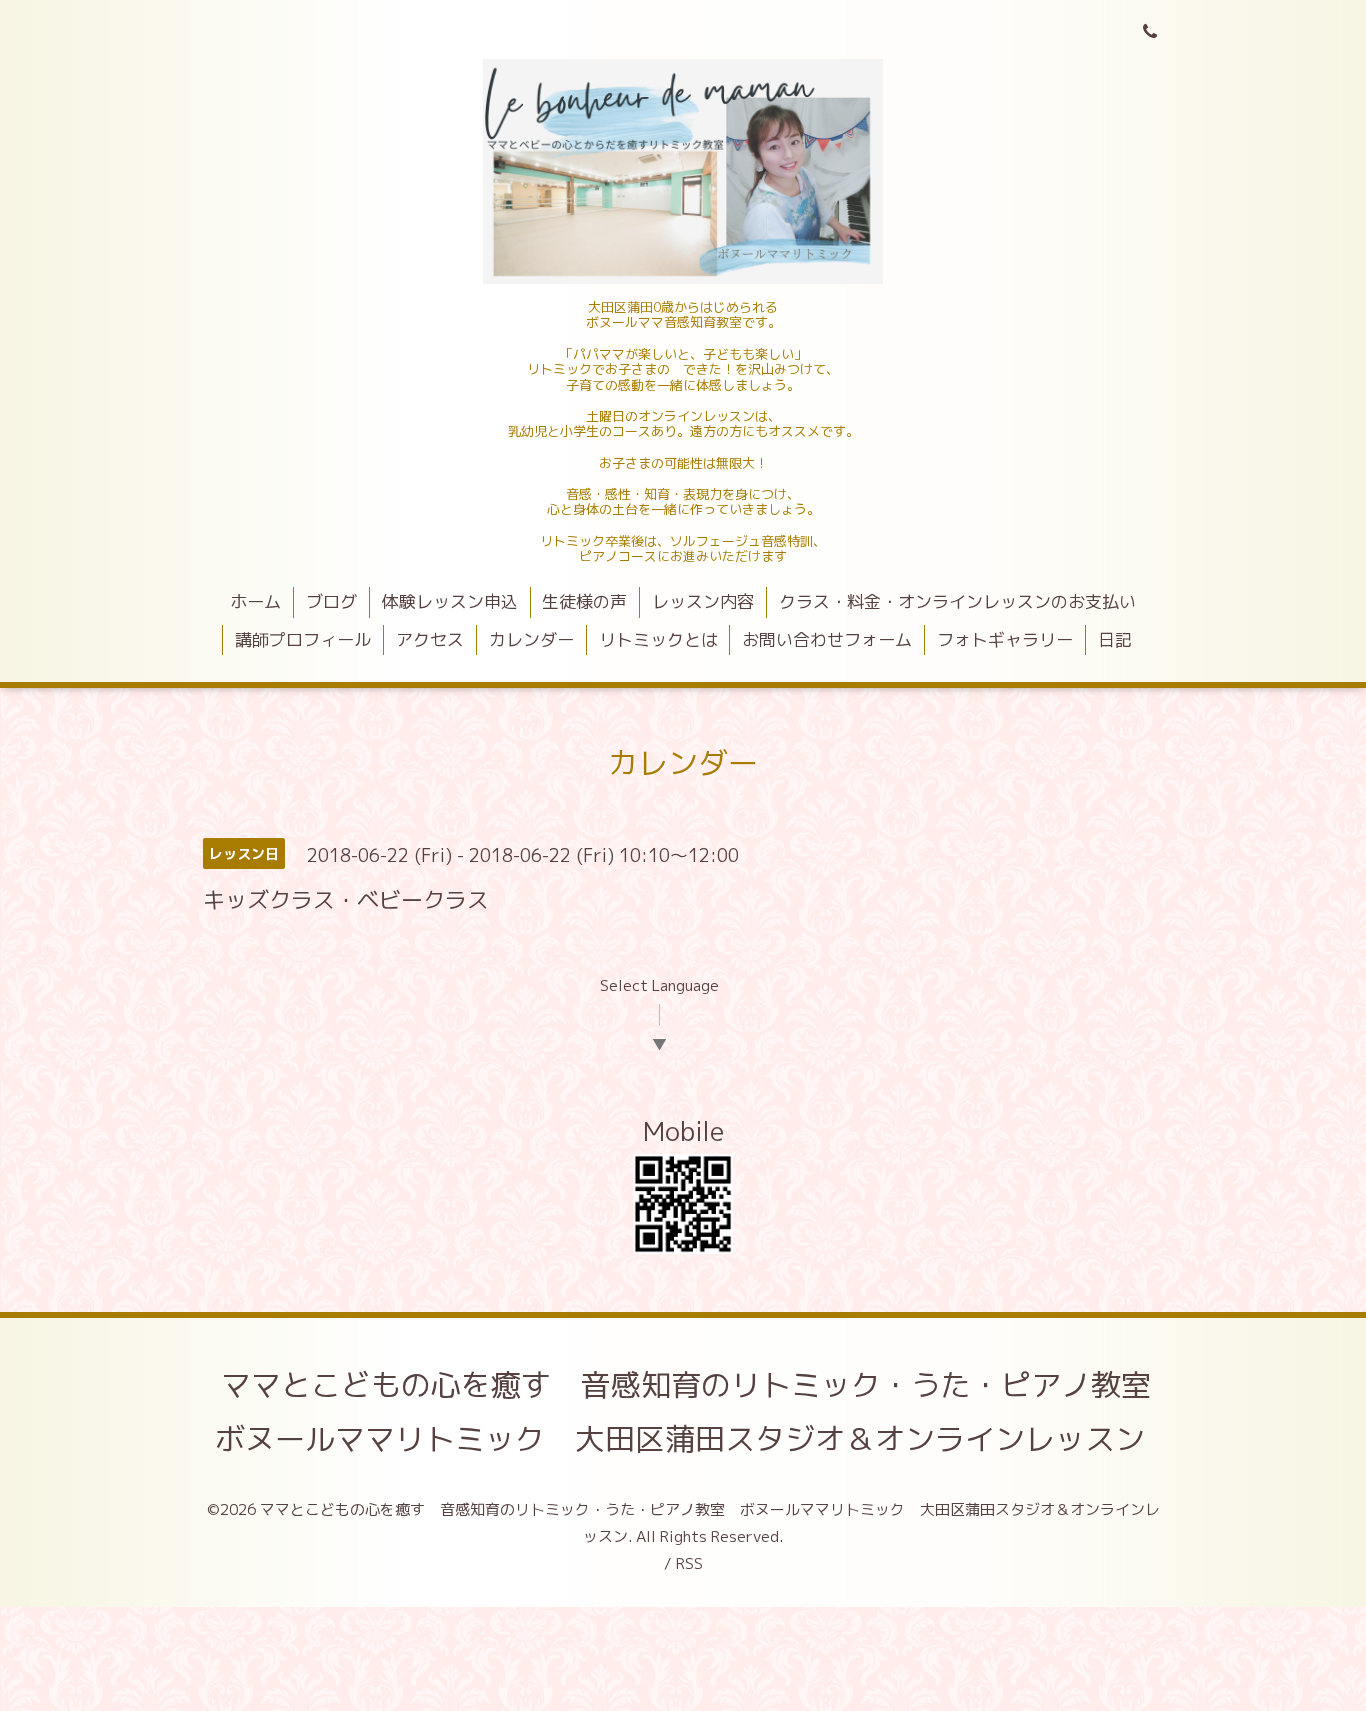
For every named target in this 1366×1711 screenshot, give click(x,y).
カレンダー (531, 639)
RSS (689, 1563)
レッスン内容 (703, 601)
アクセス (430, 639)
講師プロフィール (303, 639)
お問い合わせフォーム (827, 639)
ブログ (331, 601)
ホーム (255, 601)
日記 (1115, 639)
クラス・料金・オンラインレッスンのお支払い (957, 601)
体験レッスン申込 (450, 601)
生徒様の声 (584, 601)
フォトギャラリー (1005, 639)
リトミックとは (658, 639)
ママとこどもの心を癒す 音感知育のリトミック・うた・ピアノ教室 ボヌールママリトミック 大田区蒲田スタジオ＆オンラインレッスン (698, 1412)
